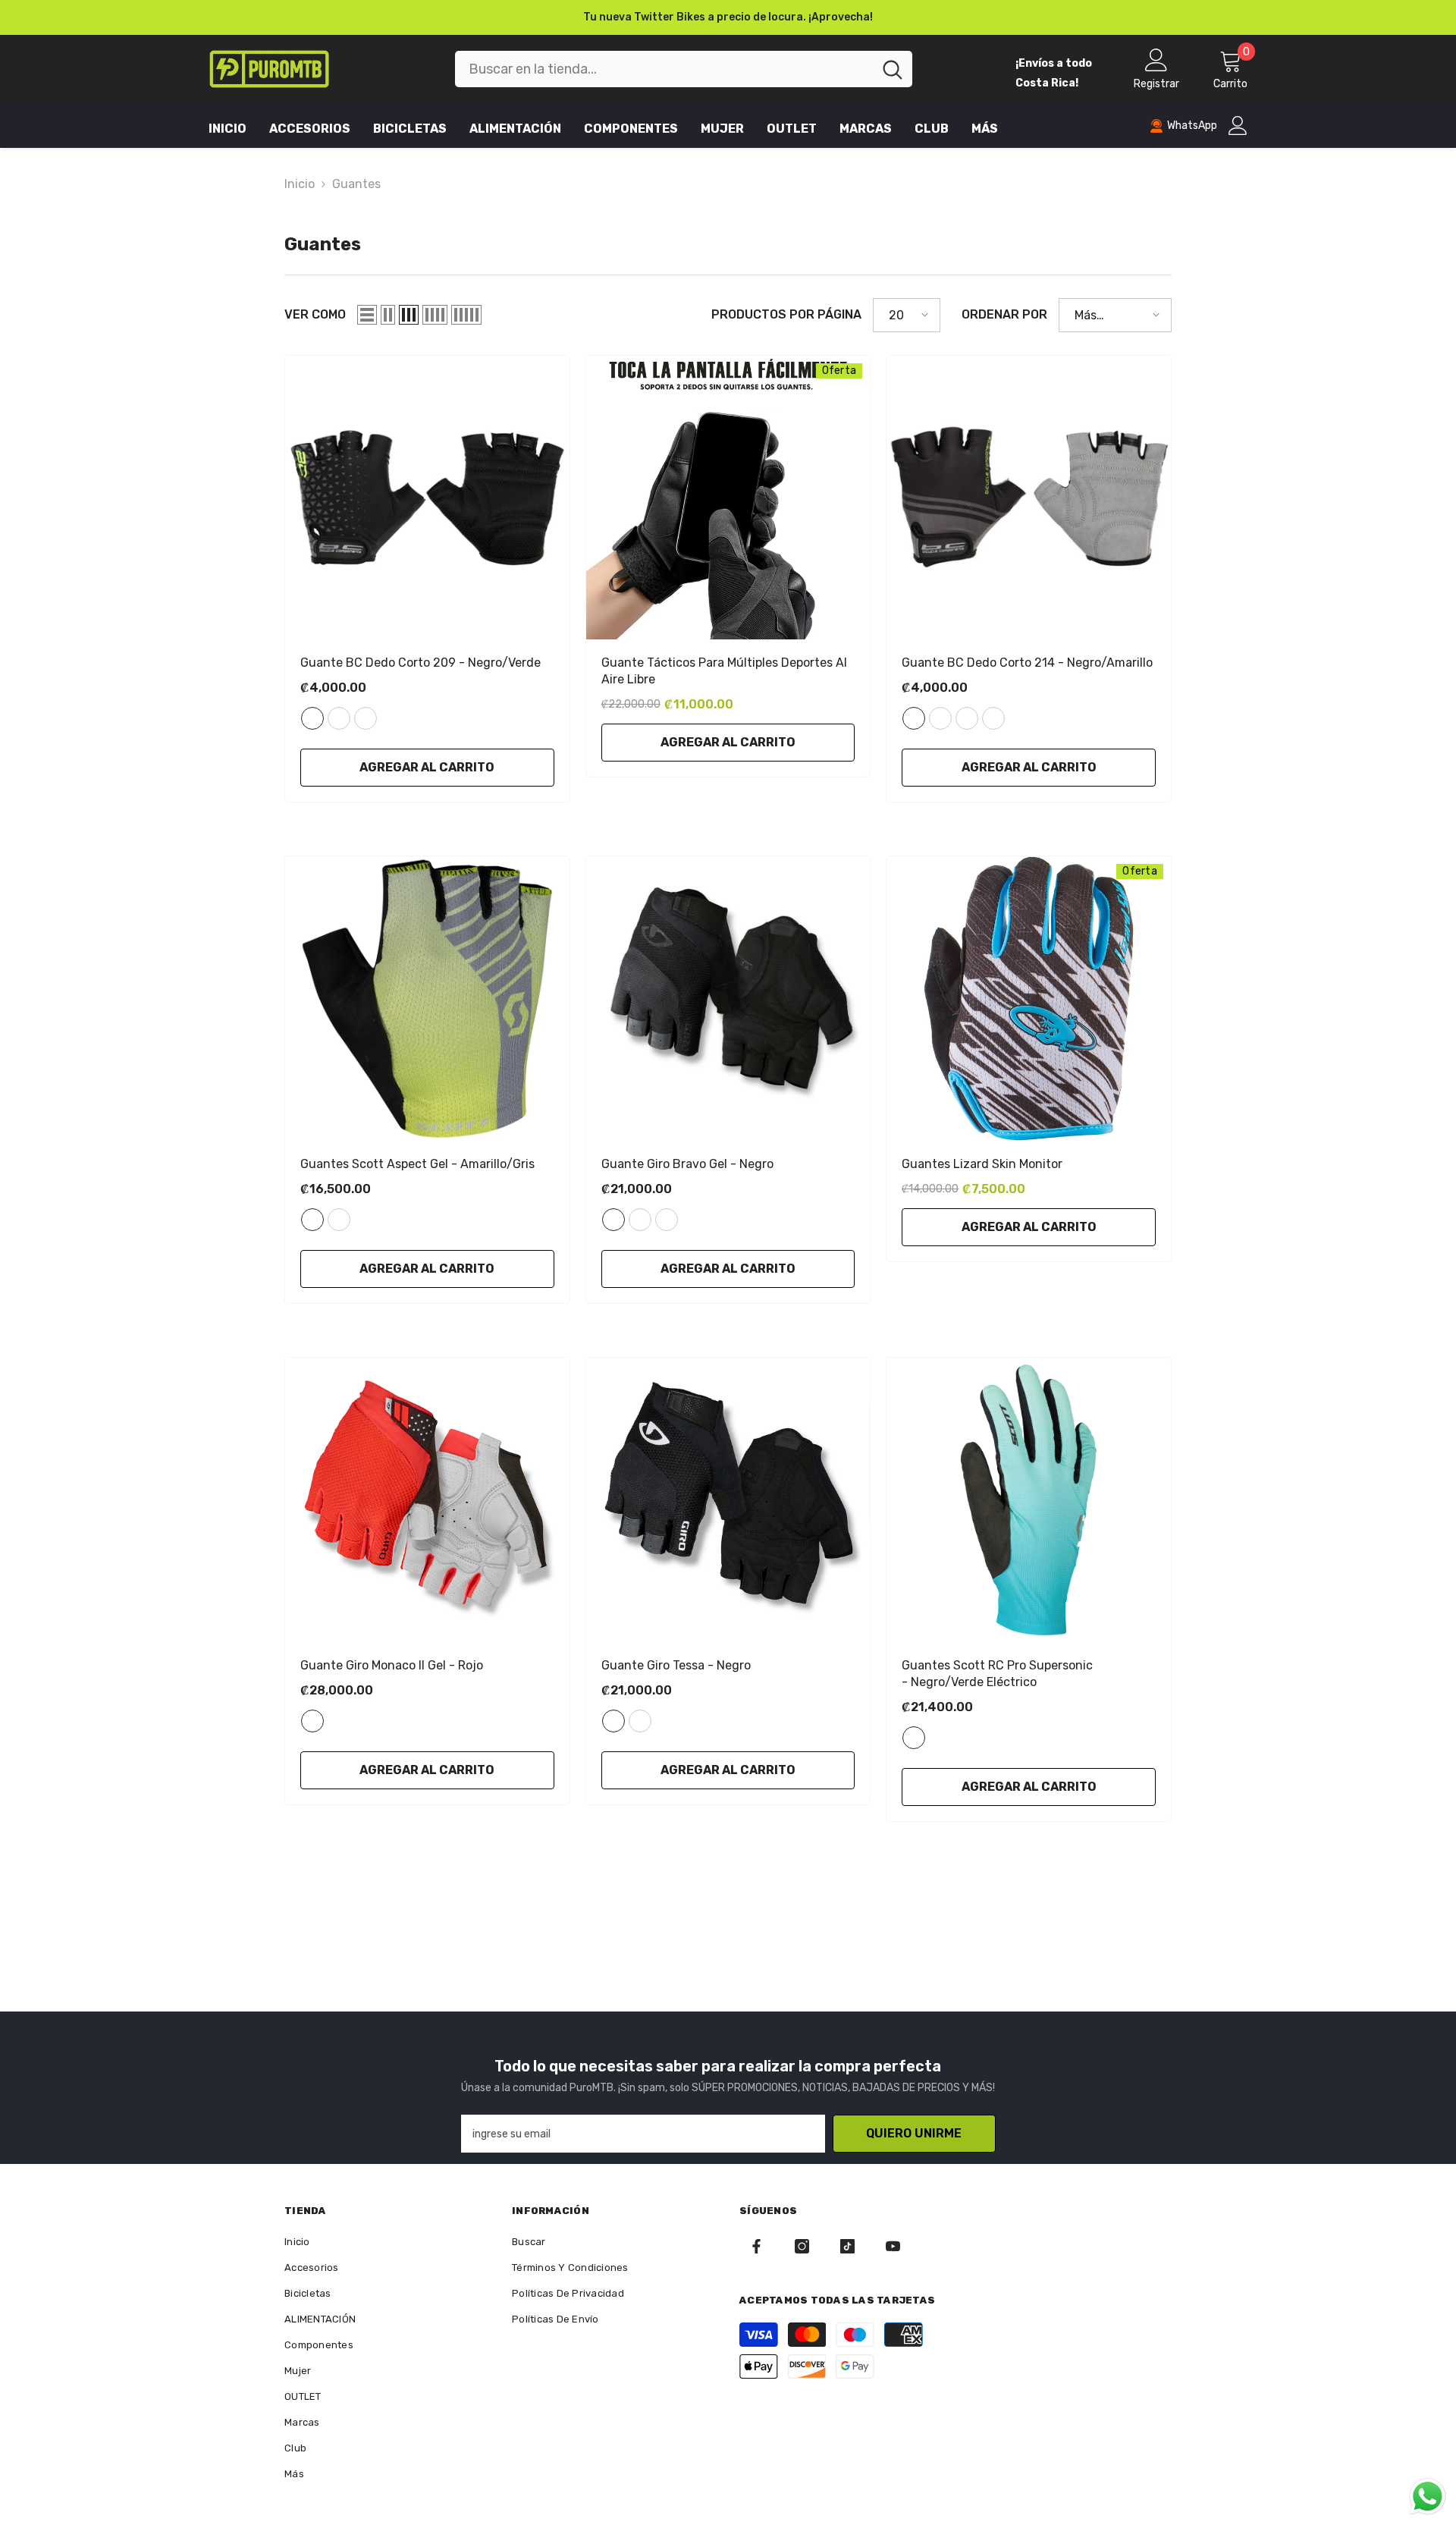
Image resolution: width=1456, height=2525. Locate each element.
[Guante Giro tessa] (728, 1500)
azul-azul (339, 1220)
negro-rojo (339, 718)
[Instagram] (802, 2246)
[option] (728, 17)
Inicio (300, 184)
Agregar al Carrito (427, 767)
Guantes (356, 184)
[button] (367, 315)
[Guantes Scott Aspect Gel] (427, 999)
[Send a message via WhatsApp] (1428, 2497)
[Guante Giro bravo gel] (728, 999)
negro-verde (312, 718)
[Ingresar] (1238, 126)
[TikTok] (847, 2246)
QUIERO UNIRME (914, 2133)
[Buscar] (684, 69)
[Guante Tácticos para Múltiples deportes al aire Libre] (728, 498)
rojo (667, 1220)
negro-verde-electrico (914, 1738)
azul (640, 1220)
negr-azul (366, 718)
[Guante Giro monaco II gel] (427, 1500)
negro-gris (967, 718)
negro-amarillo (914, 718)
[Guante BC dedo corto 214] (1029, 498)
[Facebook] (756, 2246)
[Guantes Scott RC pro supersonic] (1029, 1500)
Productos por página (786, 314)
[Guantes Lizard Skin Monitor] (1029, 999)
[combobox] (664, 69)
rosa (640, 1721)
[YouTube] (893, 2246)
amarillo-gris (312, 1220)
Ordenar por (1004, 314)
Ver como (315, 314)
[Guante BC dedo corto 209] (427, 498)
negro (613, 1220)
